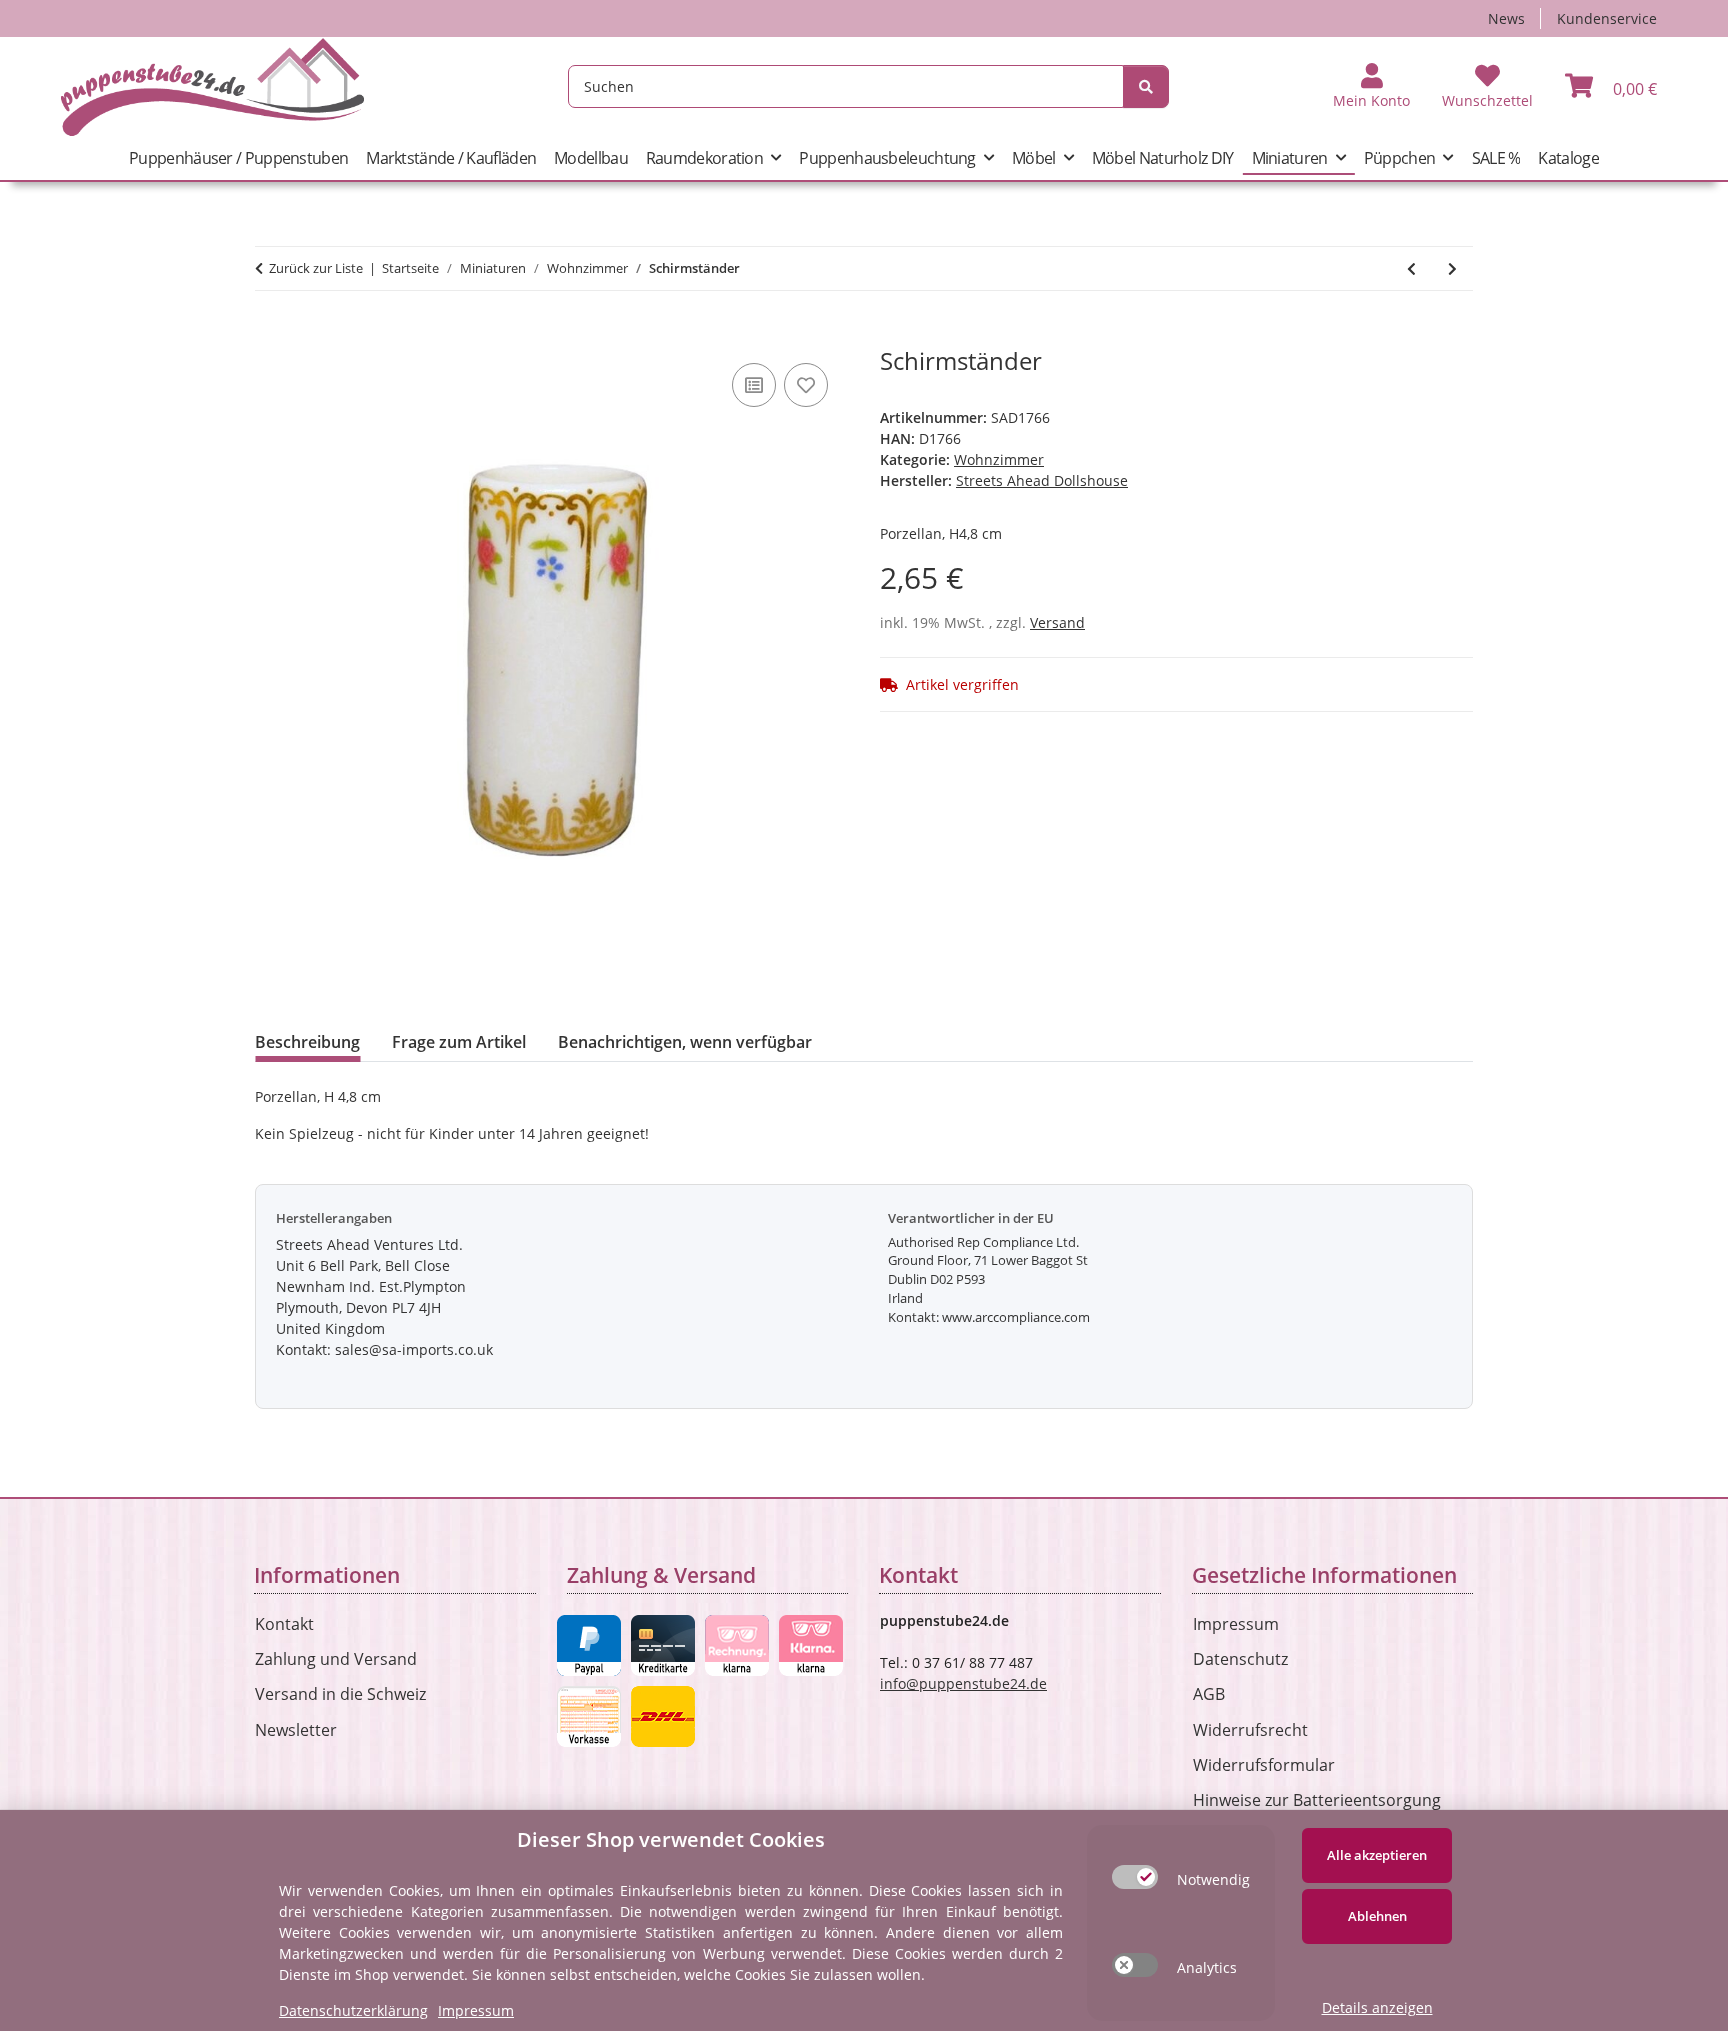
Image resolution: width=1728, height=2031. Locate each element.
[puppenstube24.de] (213, 86)
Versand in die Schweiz (340, 1694)
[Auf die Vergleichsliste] (754, 385)
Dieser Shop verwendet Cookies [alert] (671, 1839)
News (1506, 18)
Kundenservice (1607, 18)
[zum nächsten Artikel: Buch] (1452, 268)
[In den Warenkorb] (271, 336)
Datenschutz (1240, 1659)
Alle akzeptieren (1377, 1855)
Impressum (1236, 1624)
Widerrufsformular (1264, 1765)
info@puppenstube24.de (963, 1683)
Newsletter (296, 1730)
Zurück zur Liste (316, 268)
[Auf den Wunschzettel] (806, 385)
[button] (1371, 87)
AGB (1209, 1694)
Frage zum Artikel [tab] (459, 1042)
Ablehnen (1377, 1916)
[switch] (1135, 1877)
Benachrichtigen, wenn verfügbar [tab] (685, 1042)
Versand (1057, 622)
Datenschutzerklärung (353, 2010)
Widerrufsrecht (1250, 1730)
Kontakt (284, 1624)
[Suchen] (1146, 86)
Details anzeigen (1377, 2007)
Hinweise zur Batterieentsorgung (1317, 1800)
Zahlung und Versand (336, 1659)
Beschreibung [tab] (307, 1042)
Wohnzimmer (999, 459)
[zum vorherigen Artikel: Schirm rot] (1411, 268)
